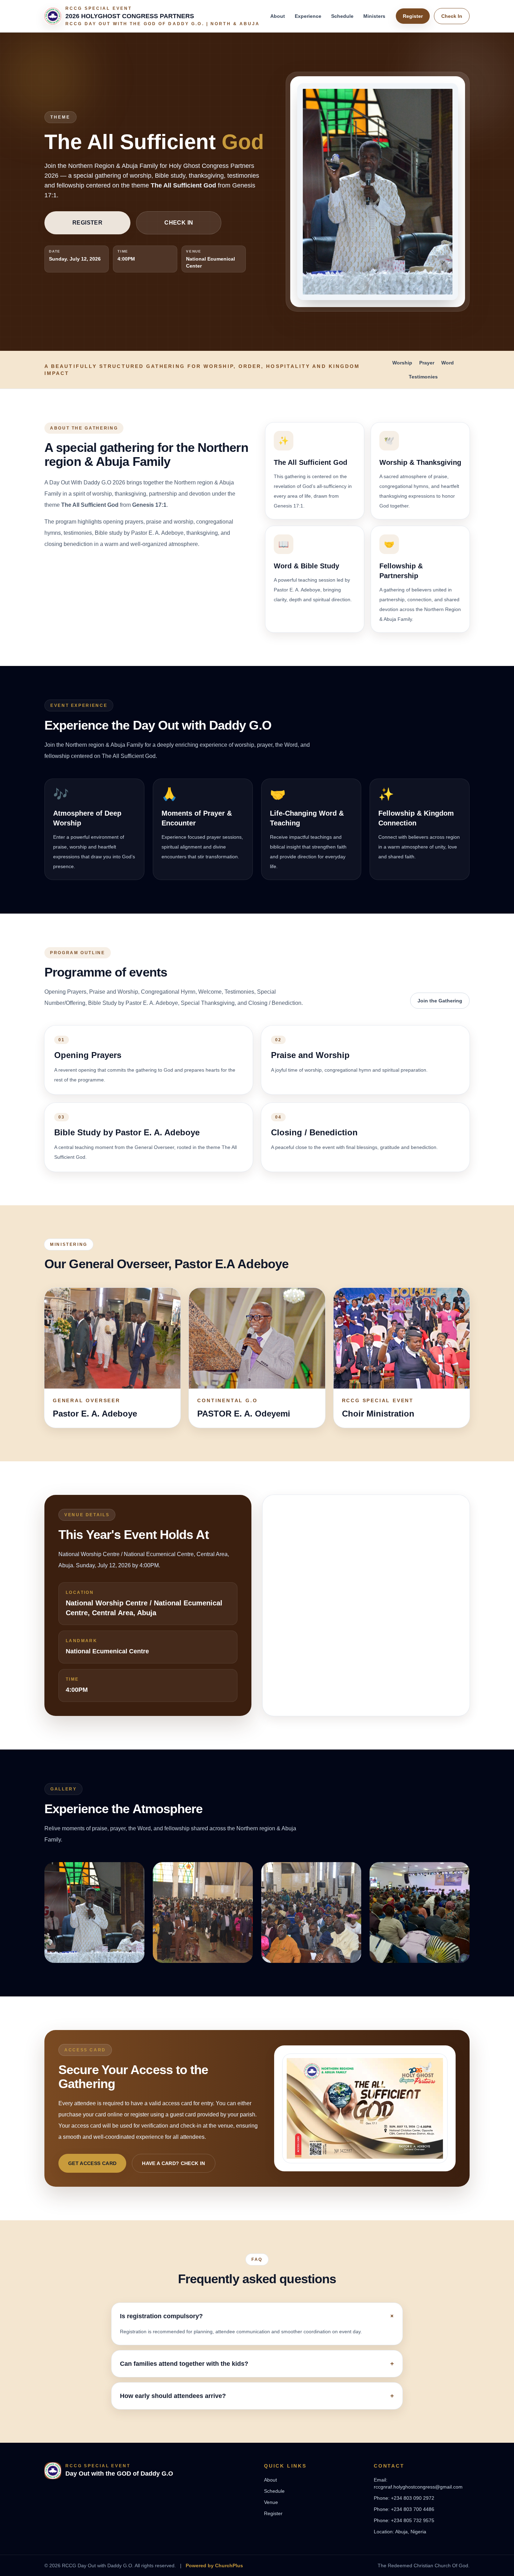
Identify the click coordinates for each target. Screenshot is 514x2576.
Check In (452, 16)
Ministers (374, 16)
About (278, 16)
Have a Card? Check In (173, 2163)
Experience (308, 16)
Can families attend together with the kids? (257, 2364)
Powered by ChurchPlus (214, 2566)
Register (413, 16)
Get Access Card (92, 2163)
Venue (271, 2502)
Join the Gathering (440, 1001)
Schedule (342, 16)
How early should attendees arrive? (257, 2396)
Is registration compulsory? (257, 2316)
